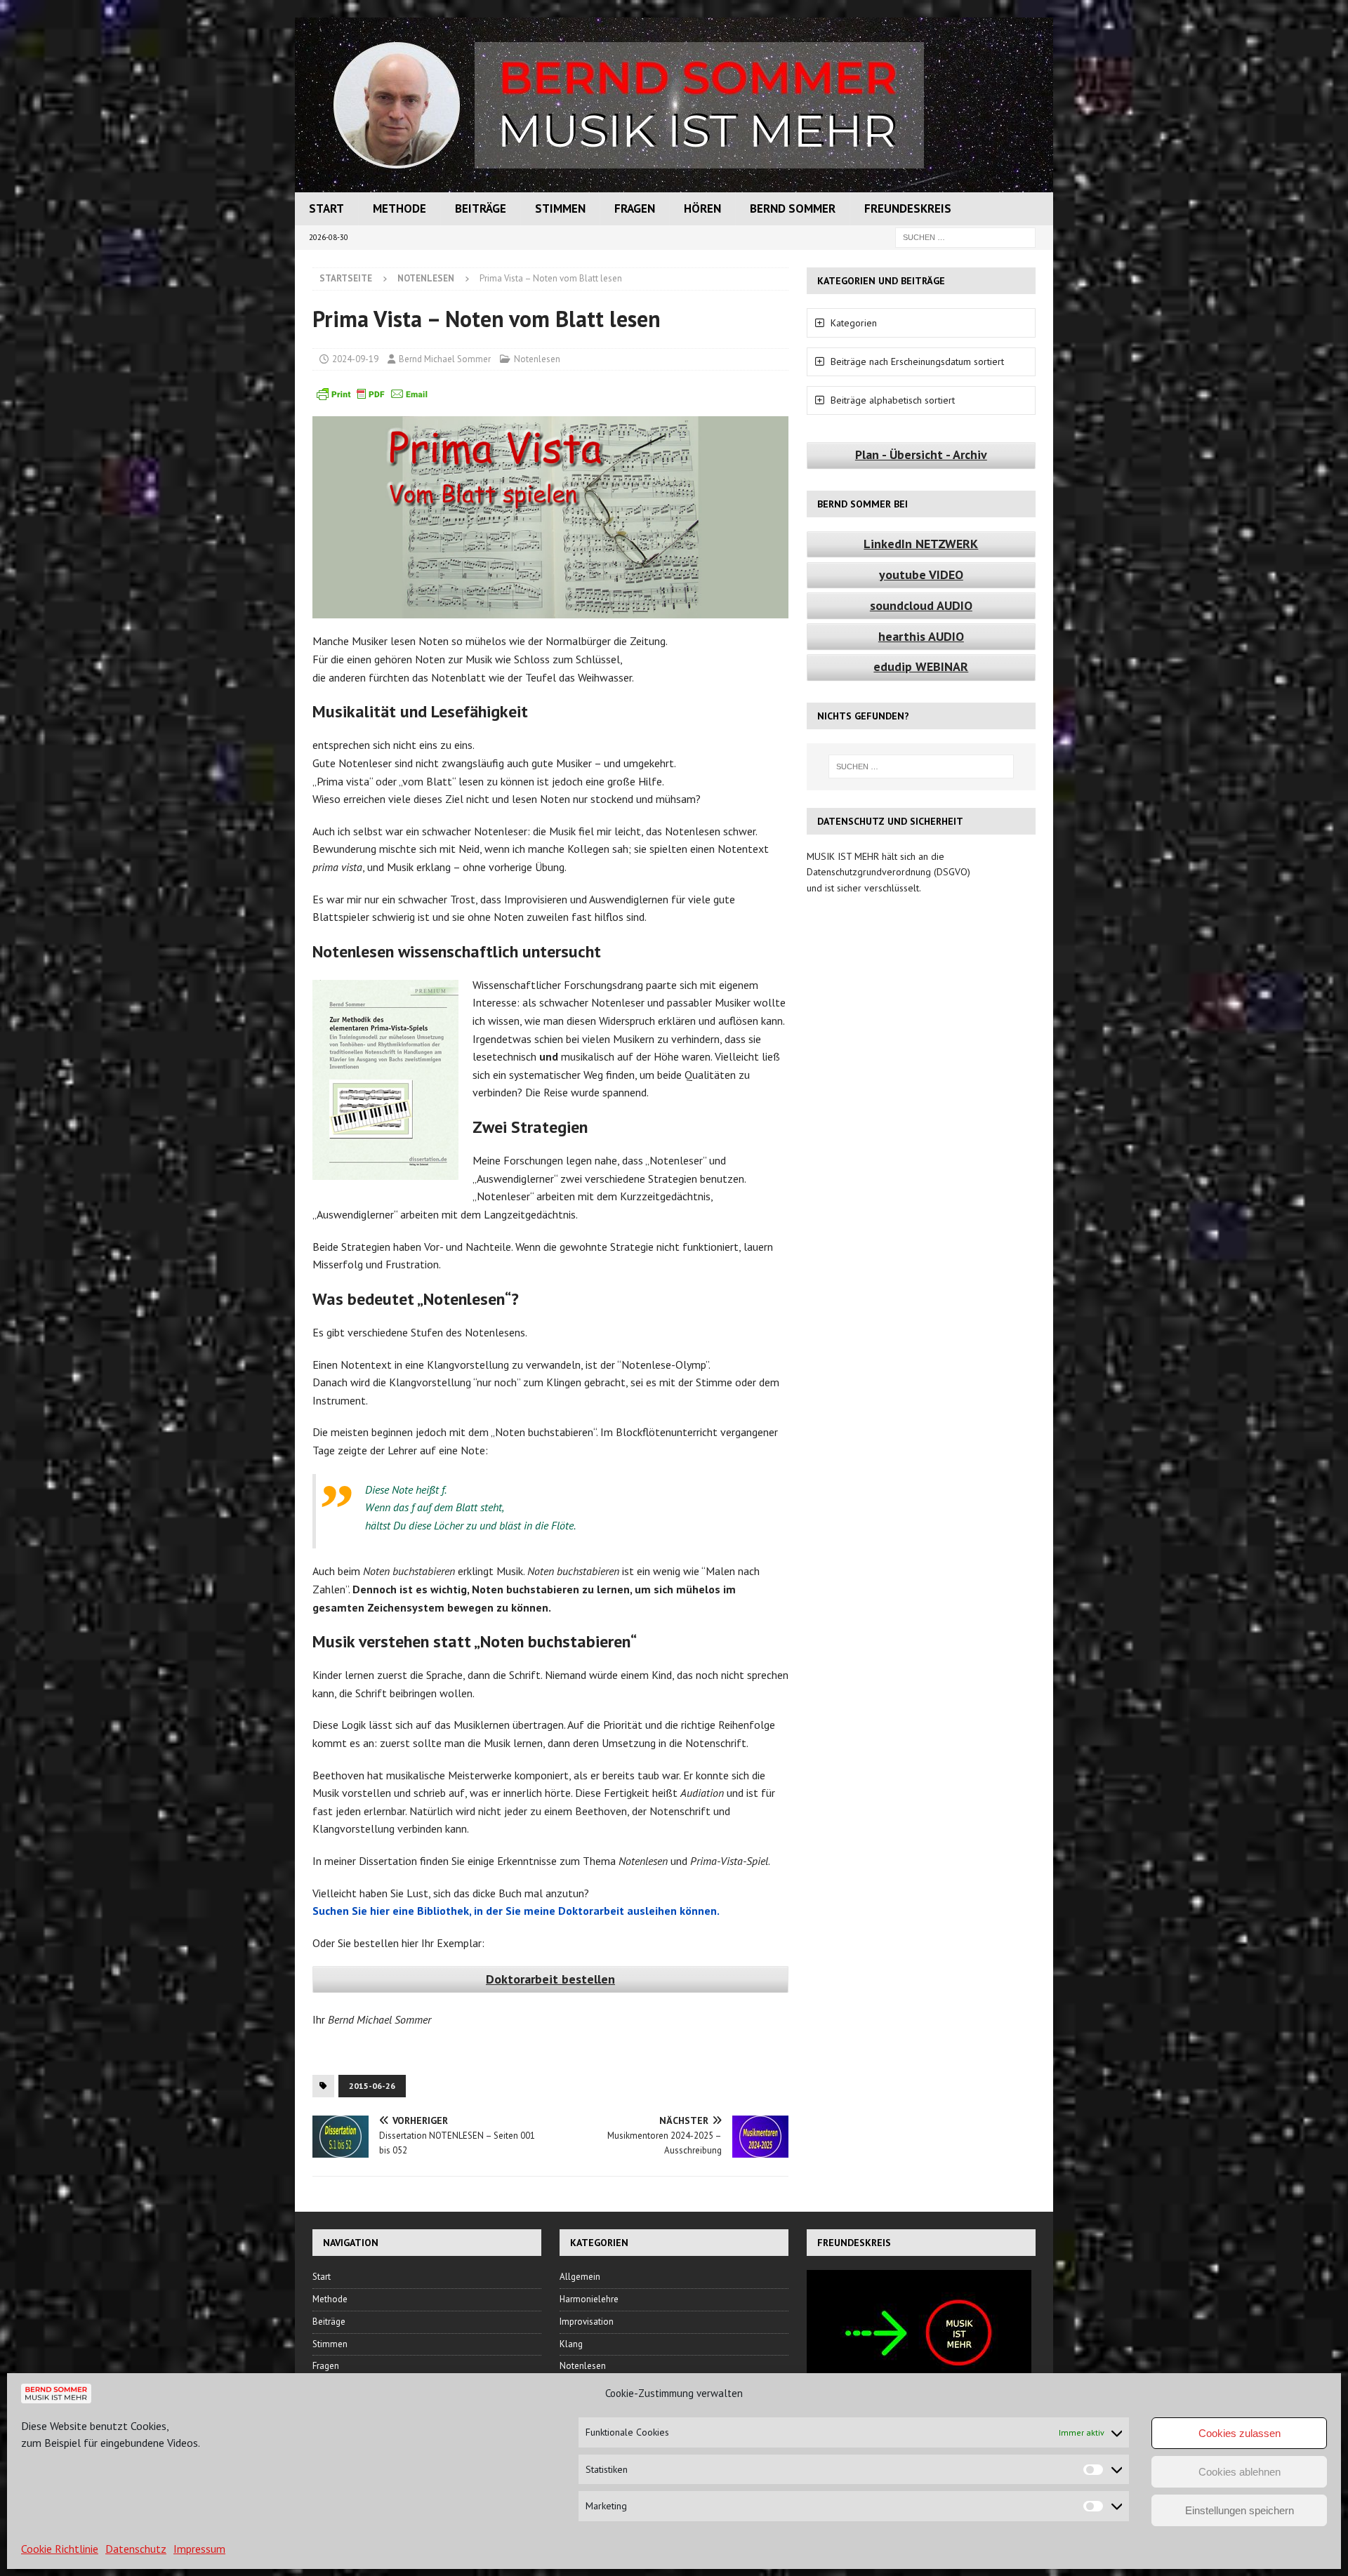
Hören (702, 208)
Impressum (199, 2549)
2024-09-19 (355, 359)
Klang (571, 2344)
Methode (399, 208)
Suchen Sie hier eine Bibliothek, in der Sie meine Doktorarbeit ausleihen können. (516, 1911)
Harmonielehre (589, 2299)
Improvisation (587, 2322)
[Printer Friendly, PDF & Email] (372, 393)
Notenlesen (537, 359)
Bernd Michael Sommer (445, 359)
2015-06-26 (372, 2086)
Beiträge (481, 208)
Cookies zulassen (1240, 2433)
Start (326, 208)
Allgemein (580, 2277)
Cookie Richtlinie (60, 2549)
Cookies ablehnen (1240, 2472)
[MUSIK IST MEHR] (674, 185)
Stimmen (560, 208)
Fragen (635, 208)
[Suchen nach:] (965, 237)
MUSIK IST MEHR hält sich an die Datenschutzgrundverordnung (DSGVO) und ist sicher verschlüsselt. (888, 872)
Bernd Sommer (793, 208)
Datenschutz (136, 2549)
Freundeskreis (908, 208)
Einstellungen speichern (1240, 2510)
